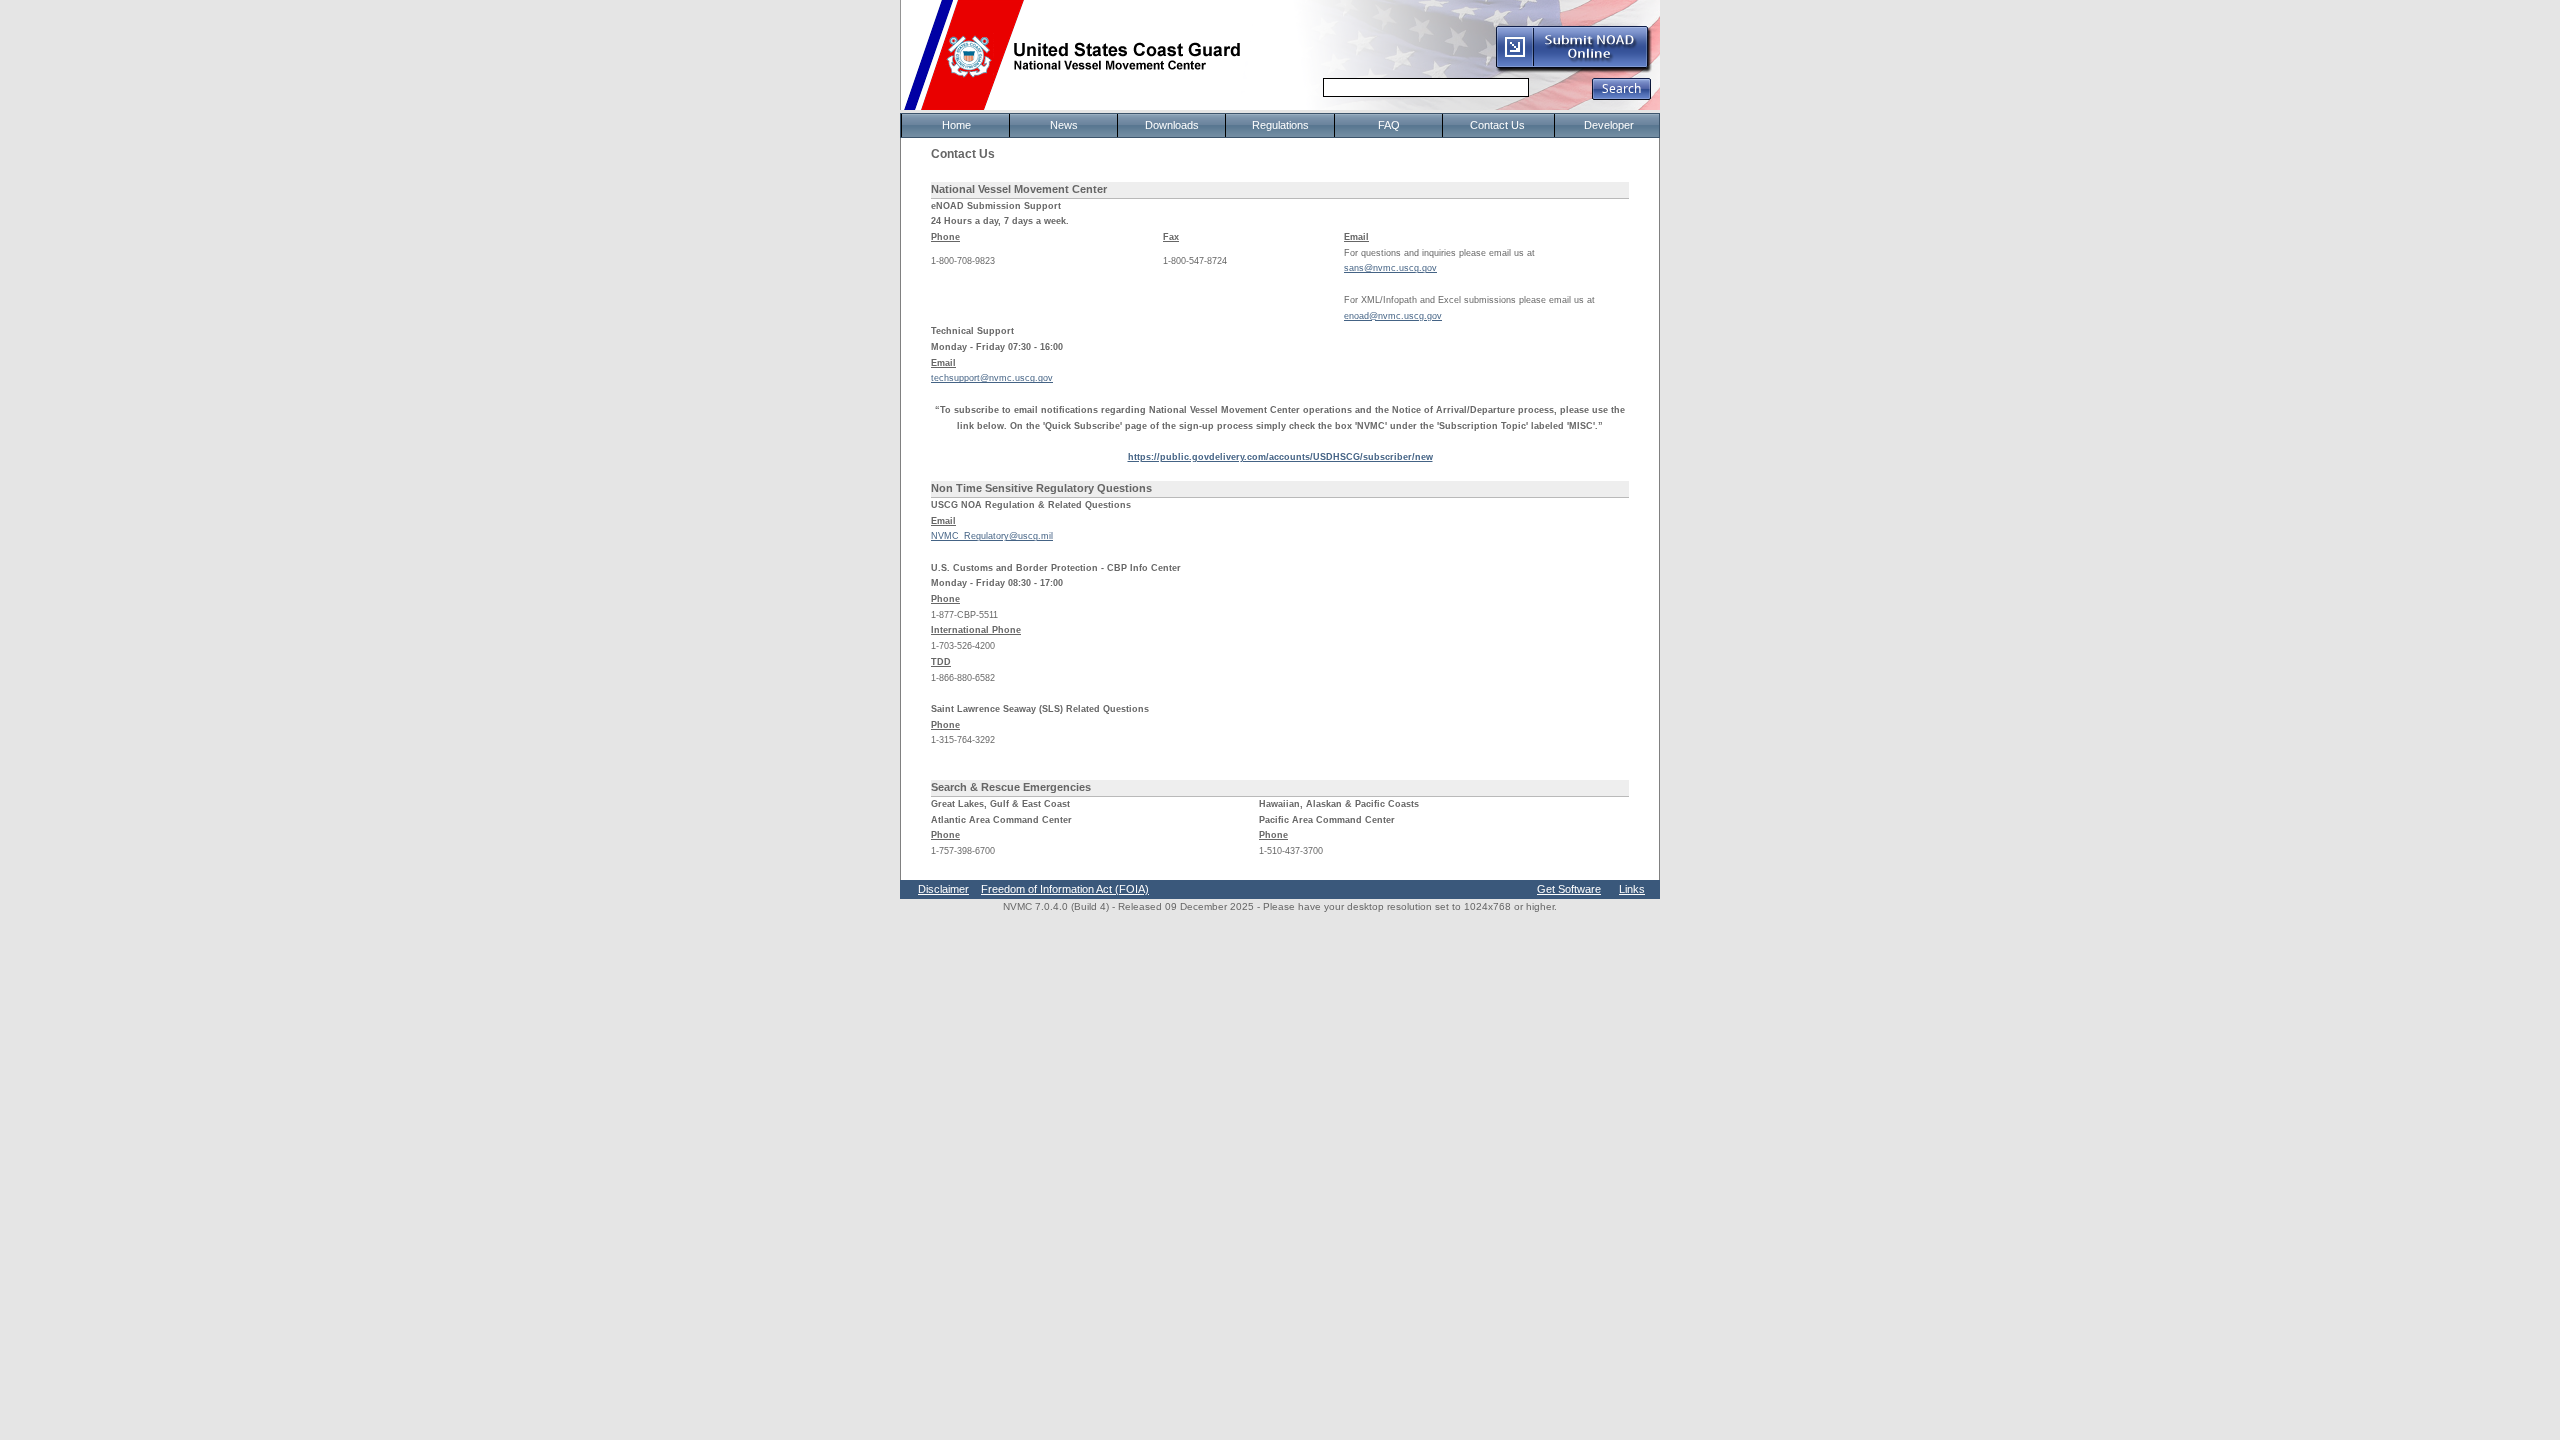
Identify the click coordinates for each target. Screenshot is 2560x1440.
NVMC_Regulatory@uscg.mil (992, 536)
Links (1632, 889)
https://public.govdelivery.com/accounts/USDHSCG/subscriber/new (1280, 457)
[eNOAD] (1573, 69)
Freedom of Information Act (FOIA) (1065, 889)
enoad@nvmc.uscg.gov (1393, 316)
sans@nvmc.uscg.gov (1390, 268)
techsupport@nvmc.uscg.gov (992, 378)
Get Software (1569, 889)
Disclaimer (943, 889)
